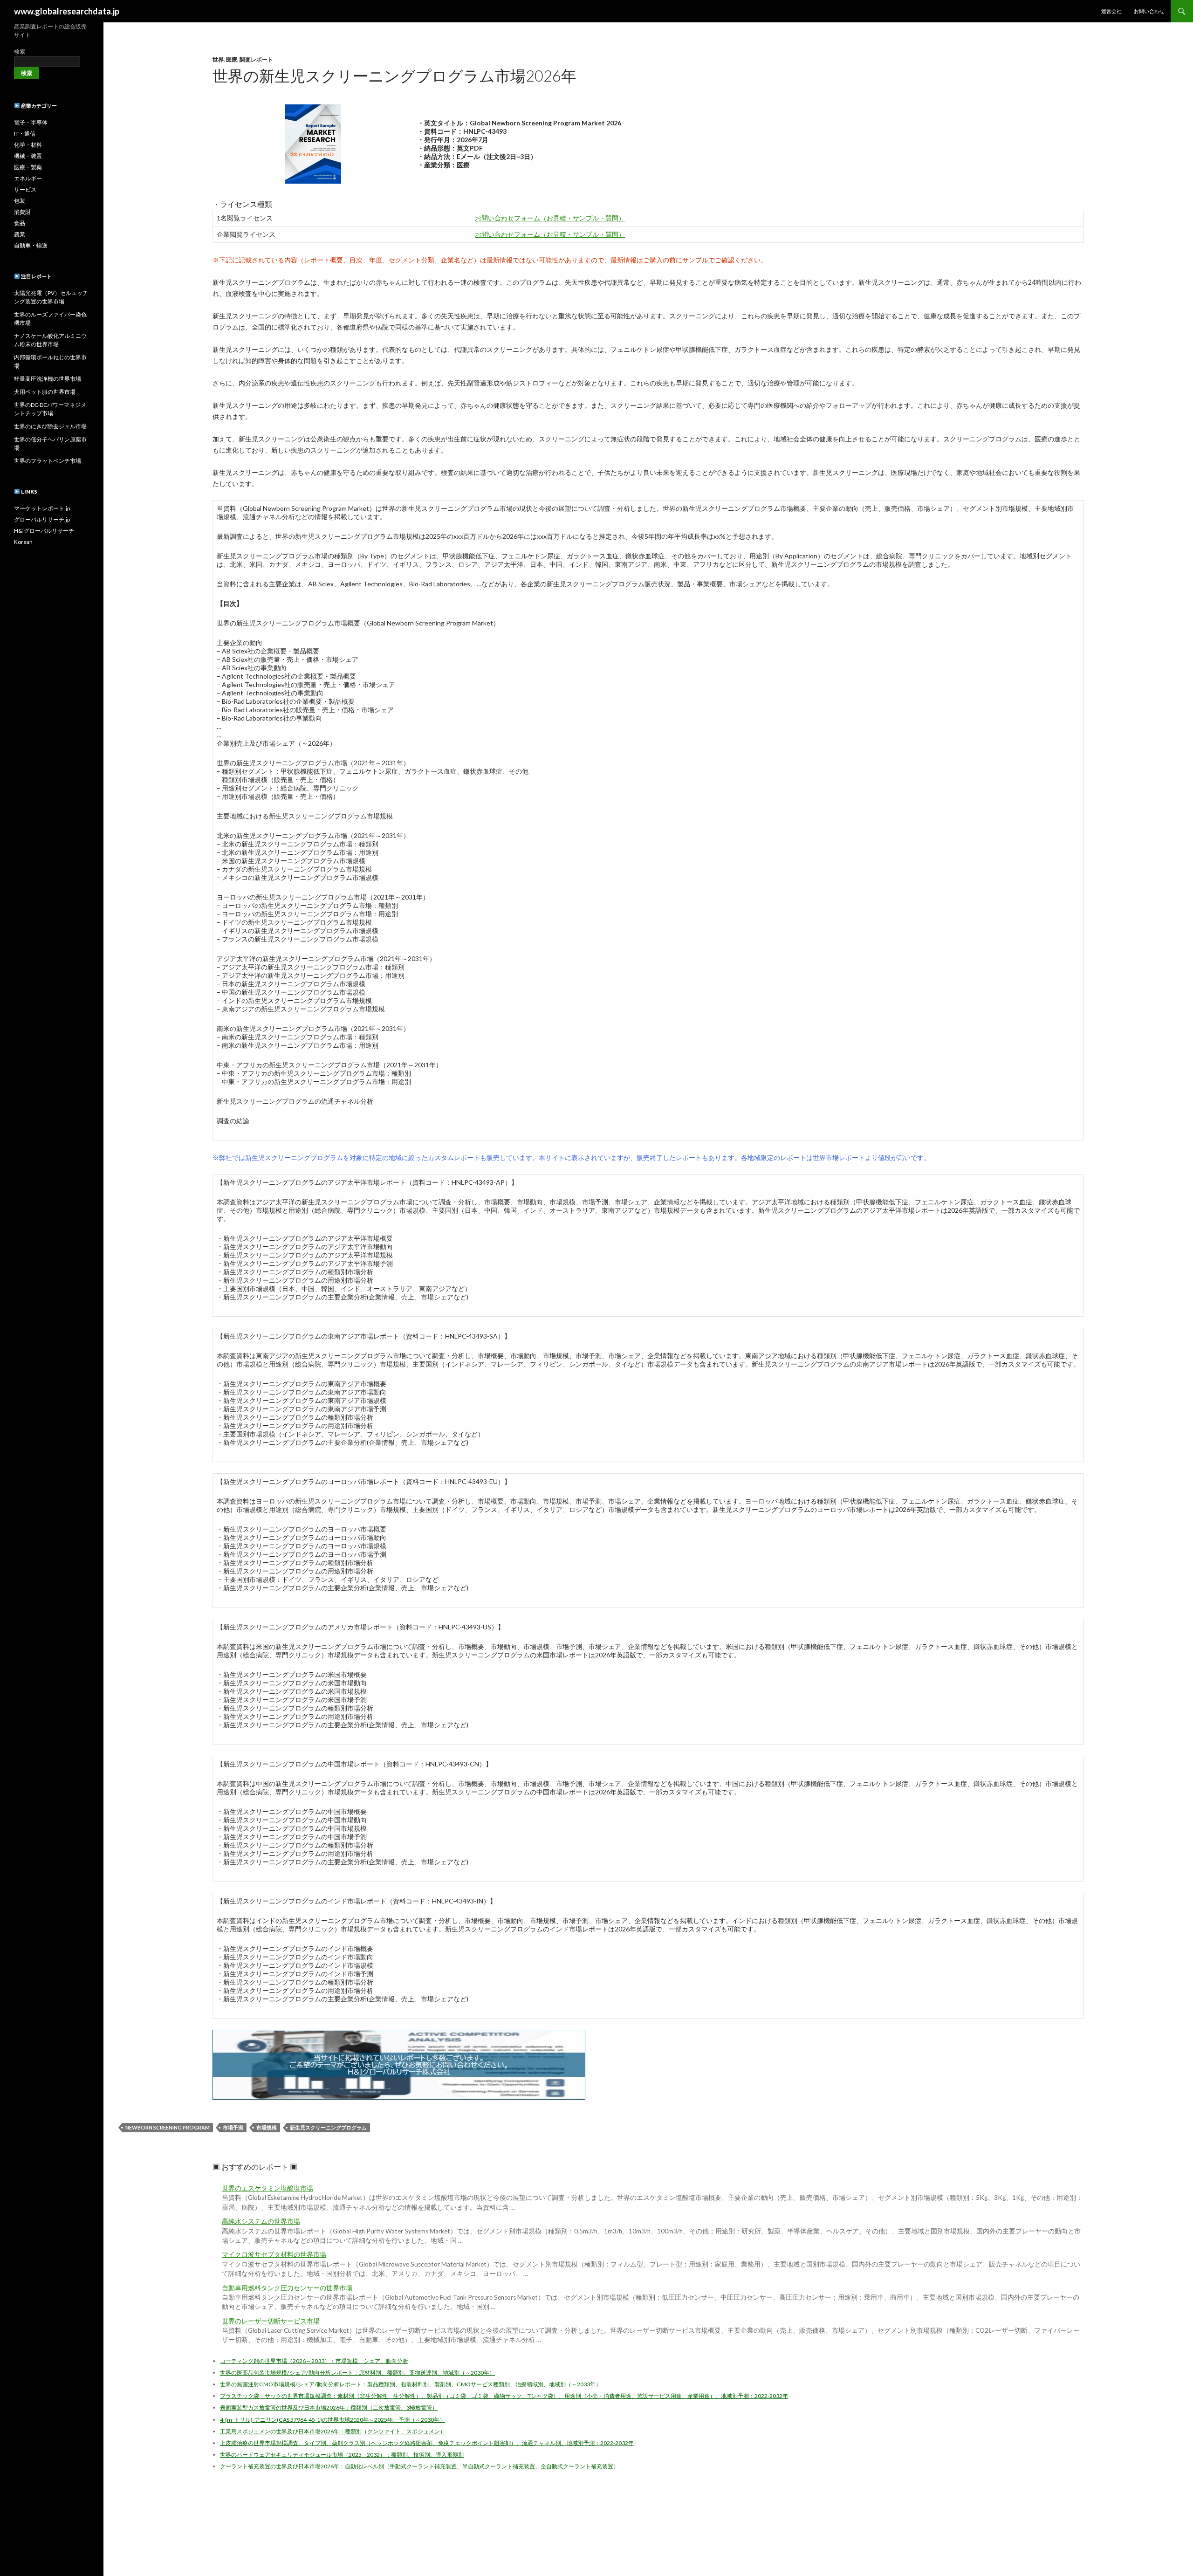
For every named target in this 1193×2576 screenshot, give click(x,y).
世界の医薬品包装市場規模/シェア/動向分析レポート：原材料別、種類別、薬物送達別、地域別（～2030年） (357, 2373)
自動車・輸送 (31, 245)
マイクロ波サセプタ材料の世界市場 (274, 2254)
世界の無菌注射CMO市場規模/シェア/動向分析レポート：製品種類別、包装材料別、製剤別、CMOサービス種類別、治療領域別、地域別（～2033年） (411, 2384)
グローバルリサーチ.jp (42, 519)
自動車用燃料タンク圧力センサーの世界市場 (287, 2288)
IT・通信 (25, 134)
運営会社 (1111, 11)
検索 (20, 52)
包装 (20, 201)
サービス (25, 189)
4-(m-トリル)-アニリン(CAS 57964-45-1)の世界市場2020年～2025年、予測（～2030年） (333, 2420)
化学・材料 (28, 145)
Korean (23, 542)
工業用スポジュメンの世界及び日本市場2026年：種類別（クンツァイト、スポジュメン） (333, 2431)
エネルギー (28, 178)
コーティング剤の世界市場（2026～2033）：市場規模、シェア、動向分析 (314, 2361)
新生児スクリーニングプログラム (328, 2127)
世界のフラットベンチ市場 (48, 461)
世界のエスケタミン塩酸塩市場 (267, 2188)
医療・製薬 (28, 167)
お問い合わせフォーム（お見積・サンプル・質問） (550, 218)
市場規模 (267, 2127)
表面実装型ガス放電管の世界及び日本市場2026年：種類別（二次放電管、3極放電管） (329, 2408)
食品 (20, 223)
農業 (20, 234)
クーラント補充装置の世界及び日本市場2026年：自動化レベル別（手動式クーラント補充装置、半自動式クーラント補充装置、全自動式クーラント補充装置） (419, 2466)
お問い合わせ (1149, 11)
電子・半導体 (31, 122)
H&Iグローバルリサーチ (44, 531)
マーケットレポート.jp (42, 508)
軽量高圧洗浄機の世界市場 (48, 379)
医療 (232, 59)
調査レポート (256, 59)
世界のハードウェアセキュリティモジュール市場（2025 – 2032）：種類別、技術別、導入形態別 (342, 2455)
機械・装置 (28, 156)
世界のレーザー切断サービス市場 (271, 2321)
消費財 (22, 212)
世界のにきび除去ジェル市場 (50, 426)
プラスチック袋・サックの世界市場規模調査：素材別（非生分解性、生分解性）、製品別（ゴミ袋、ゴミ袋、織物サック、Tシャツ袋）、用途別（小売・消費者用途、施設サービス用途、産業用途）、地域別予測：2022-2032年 (504, 2396)
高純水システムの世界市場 (261, 2221)
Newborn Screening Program (168, 2127)
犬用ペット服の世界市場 (45, 392)
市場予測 (233, 2127)
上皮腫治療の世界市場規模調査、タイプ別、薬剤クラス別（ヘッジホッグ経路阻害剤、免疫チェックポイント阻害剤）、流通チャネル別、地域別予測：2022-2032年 (427, 2443)
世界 (218, 59)
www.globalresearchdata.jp (67, 11)
